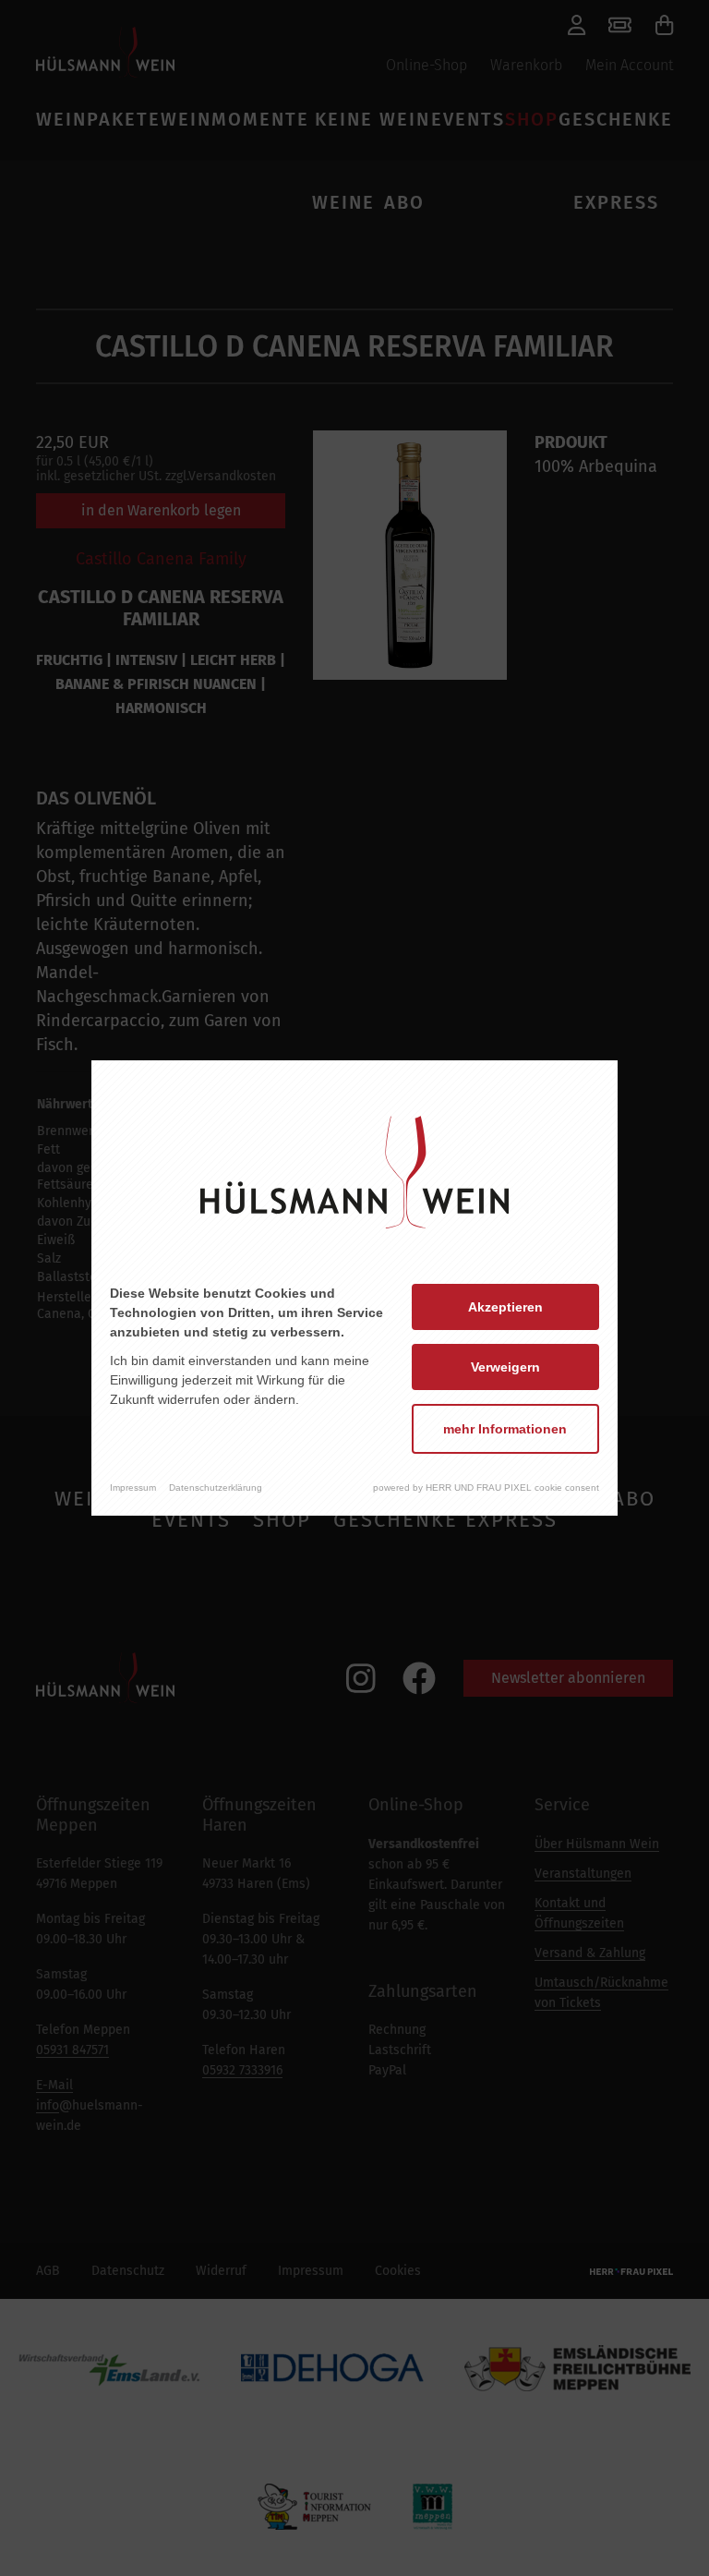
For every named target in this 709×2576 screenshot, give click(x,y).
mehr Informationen (505, 1429)
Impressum (133, 1488)
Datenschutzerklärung (216, 1488)
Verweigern (505, 1367)
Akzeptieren (505, 1307)
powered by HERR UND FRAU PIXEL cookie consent (486, 1488)
